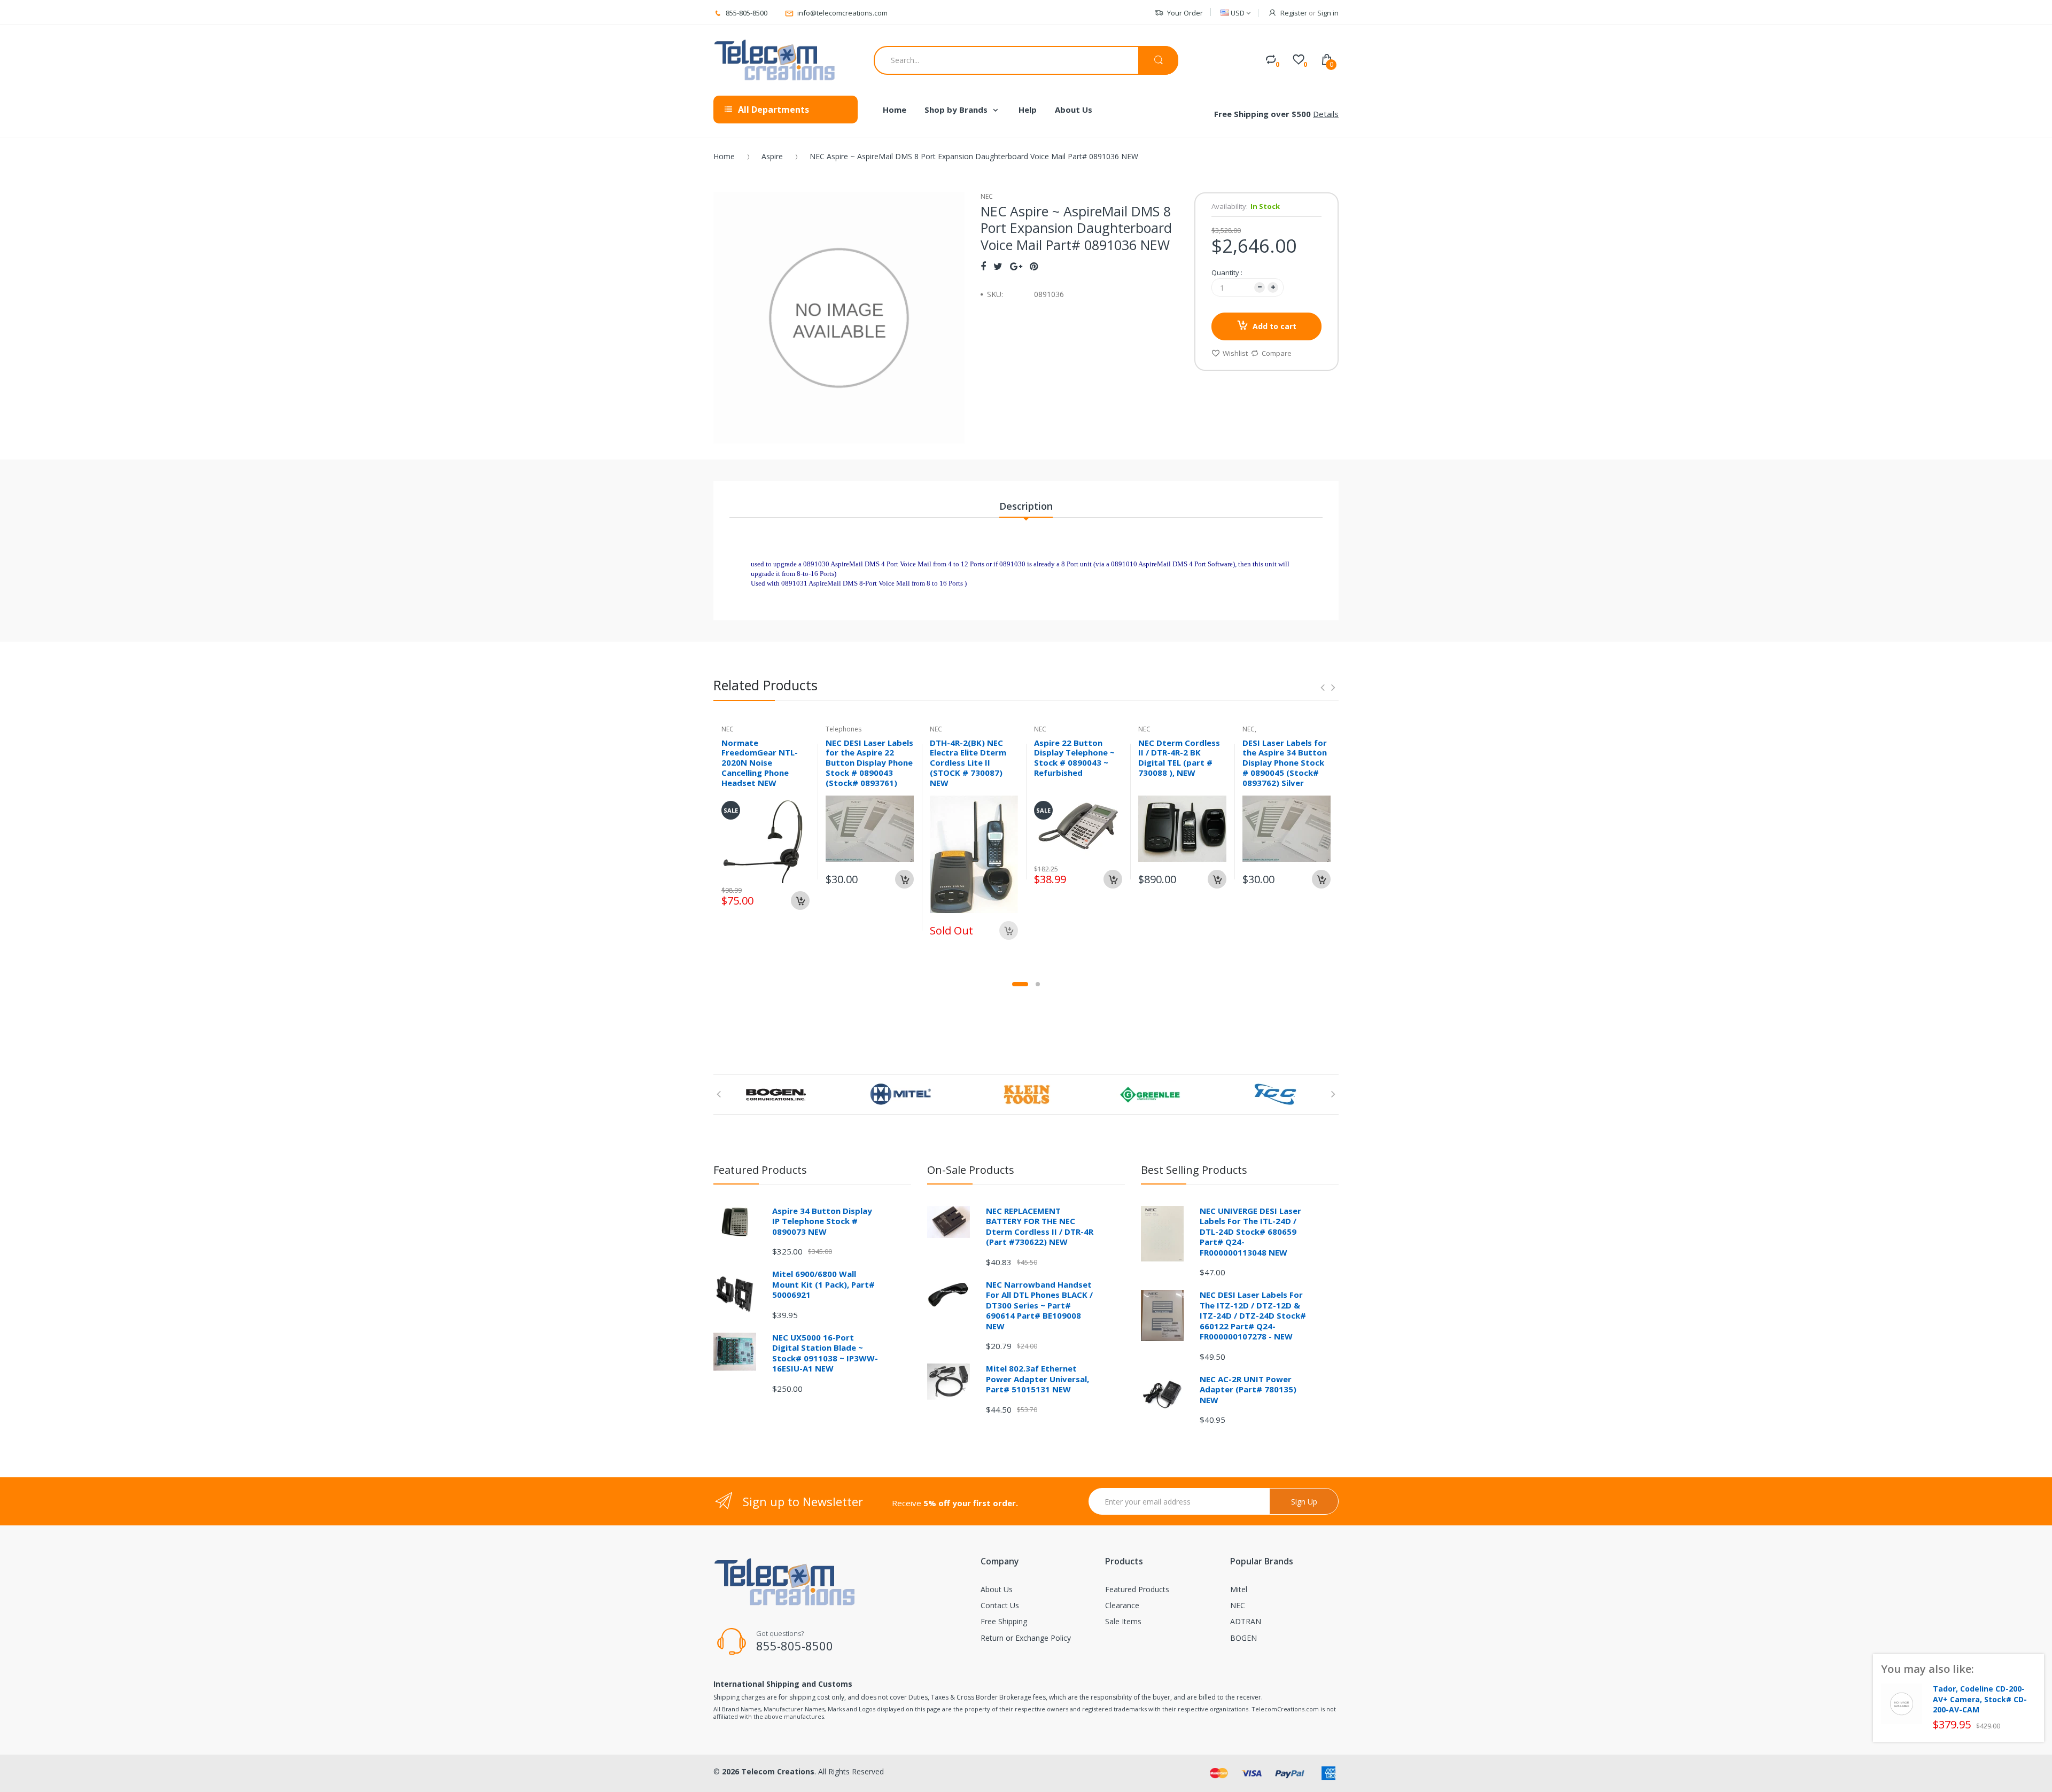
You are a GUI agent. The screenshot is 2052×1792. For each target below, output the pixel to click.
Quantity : (1227, 272)
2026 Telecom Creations (768, 1771)
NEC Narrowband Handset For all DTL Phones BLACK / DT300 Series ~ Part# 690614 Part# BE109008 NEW (1039, 1305)
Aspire (772, 156)
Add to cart (1274, 326)
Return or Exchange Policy (1026, 1638)
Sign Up (1304, 1502)
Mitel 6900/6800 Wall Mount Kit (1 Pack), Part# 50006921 (823, 1284)
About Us (997, 1589)
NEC (1238, 1605)
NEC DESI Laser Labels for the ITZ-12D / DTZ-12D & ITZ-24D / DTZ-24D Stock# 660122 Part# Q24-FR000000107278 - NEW (1253, 1315)
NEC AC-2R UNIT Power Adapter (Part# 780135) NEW (1248, 1389)
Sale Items (1123, 1621)
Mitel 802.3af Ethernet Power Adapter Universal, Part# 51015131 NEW (1037, 1379)
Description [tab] (1026, 506)
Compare (1277, 353)
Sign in (1328, 13)
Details (1326, 114)
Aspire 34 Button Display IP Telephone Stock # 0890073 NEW (822, 1221)
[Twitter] (998, 266)
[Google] (1016, 266)
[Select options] (904, 879)
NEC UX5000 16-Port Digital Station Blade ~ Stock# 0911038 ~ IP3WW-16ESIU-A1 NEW (825, 1353)
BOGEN (1243, 1638)
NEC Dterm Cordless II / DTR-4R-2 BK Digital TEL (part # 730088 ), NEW (1179, 758)
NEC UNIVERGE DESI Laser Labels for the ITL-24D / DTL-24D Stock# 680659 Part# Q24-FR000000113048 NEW (1250, 1232)
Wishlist (1235, 353)
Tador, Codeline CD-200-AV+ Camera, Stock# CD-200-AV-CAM (1980, 1699)
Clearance (1122, 1605)
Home (724, 156)
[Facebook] (983, 266)
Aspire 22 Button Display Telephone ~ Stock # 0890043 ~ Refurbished (1074, 758)
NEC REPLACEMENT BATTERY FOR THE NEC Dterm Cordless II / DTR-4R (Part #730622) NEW (1040, 1226)
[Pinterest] (1034, 266)
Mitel (1239, 1589)
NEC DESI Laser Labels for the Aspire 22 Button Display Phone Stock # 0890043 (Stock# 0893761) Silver (869, 768)
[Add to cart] (800, 901)
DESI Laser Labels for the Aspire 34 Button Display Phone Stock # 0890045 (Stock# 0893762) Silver (1285, 763)
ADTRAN (1246, 1621)
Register (1294, 13)
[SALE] (765, 839)
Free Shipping (1004, 1621)
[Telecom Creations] (775, 60)
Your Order (1185, 13)
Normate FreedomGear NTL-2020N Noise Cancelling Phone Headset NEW (760, 763)
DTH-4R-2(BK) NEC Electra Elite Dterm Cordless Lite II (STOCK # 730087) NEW (968, 763)
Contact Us (1000, 1605)
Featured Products (1137, 1589)
